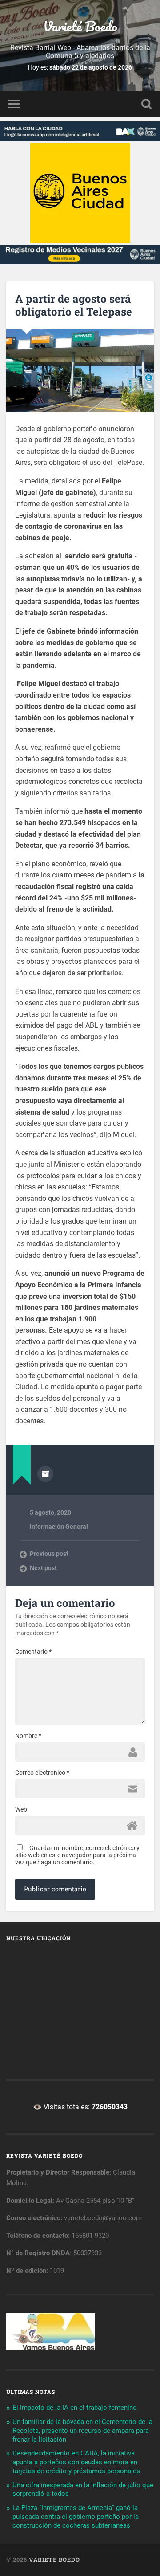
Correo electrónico (42, 1773)
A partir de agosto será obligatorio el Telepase (74, 305)
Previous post (49, 1554)
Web (21, 1809)
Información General (59, 1527)
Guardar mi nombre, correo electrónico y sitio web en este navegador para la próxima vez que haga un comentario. (77, 1855)
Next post (43, 1568)
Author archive (45, 1474)
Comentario (33, 1652)
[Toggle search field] (147, 104)
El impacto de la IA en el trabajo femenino (75, 2408)
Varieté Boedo (80, 26)
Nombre (28, 1736)
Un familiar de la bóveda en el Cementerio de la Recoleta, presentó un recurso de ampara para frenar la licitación (82, 2431)
